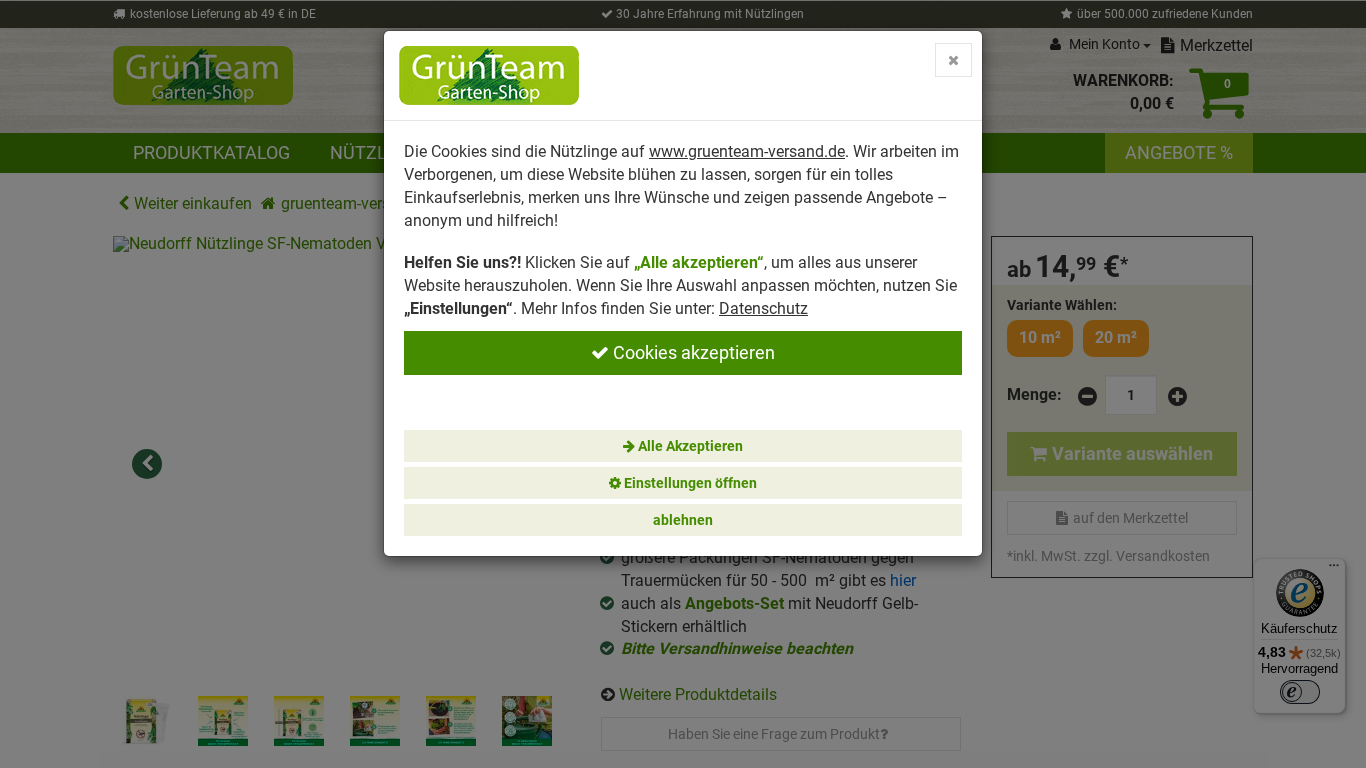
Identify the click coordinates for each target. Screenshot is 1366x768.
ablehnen (683, 520)
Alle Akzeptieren (689, 446)
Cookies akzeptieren (692, 352)
